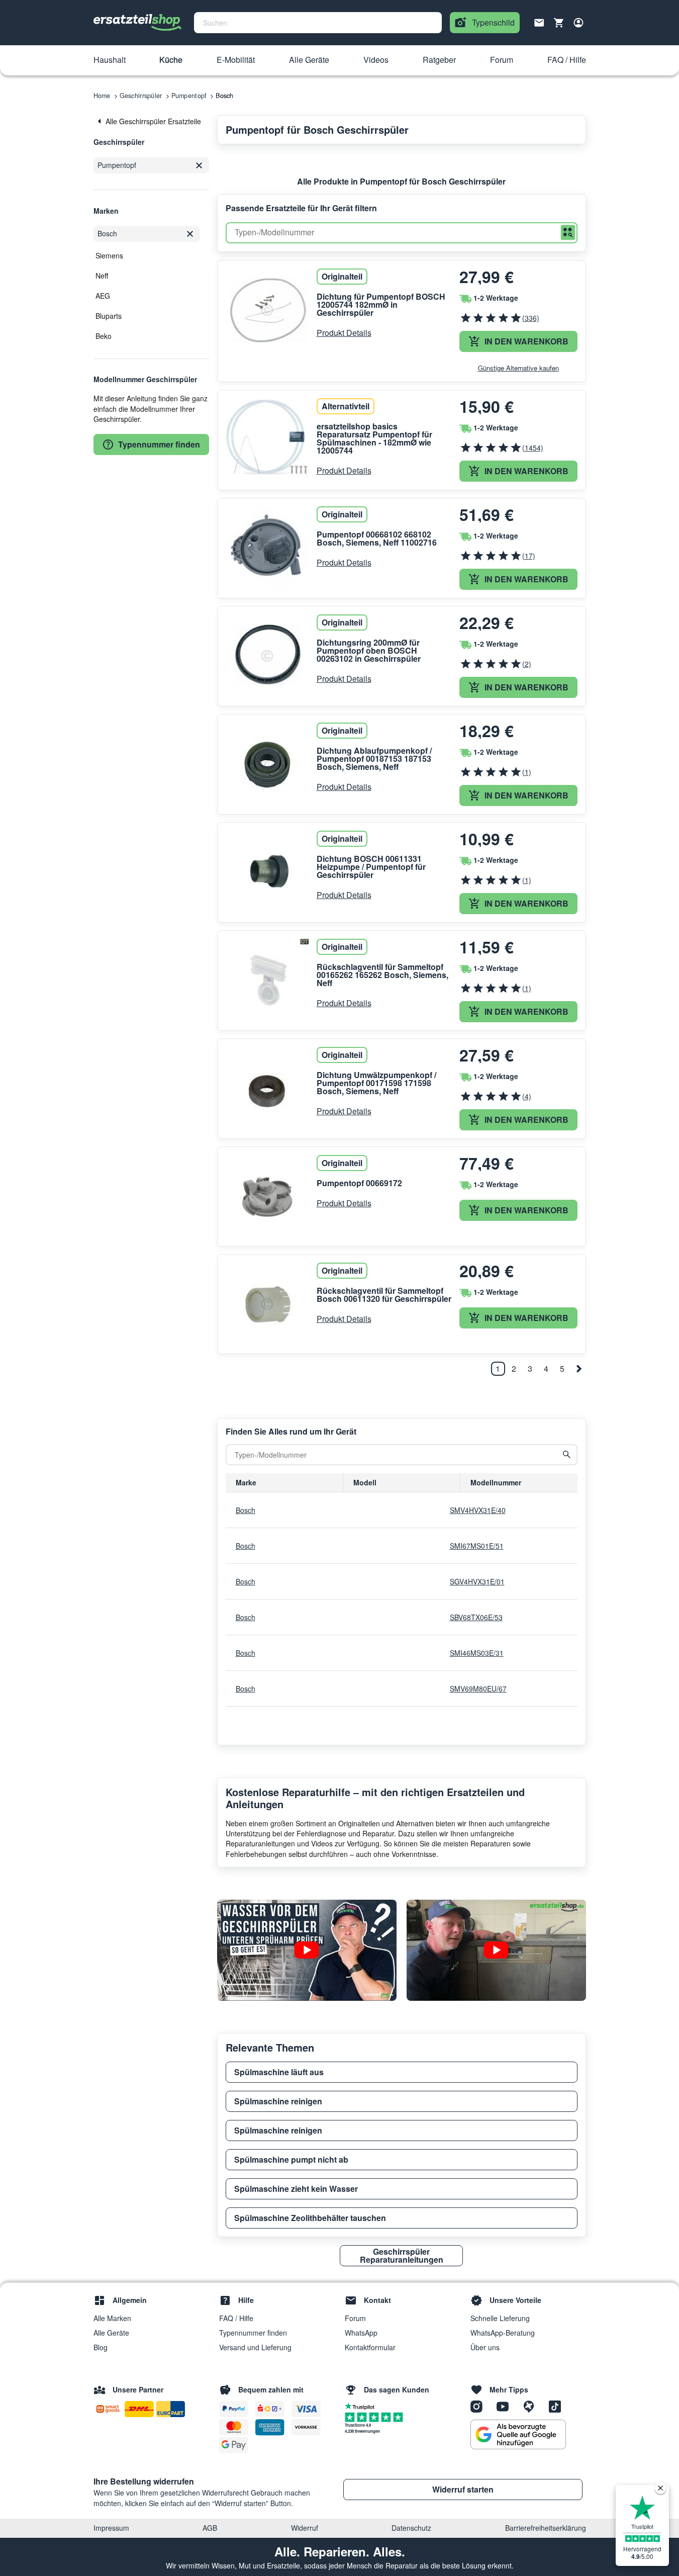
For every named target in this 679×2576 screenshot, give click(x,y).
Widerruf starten (463, 2489)
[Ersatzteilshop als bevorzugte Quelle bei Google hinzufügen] (518, 2435)
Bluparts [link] (109, 316)
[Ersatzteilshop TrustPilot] (362, 2406)
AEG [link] (103, 296)
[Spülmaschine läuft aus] (307, 1950)
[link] (151, 121)
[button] (110, 60)
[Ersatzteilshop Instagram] (480, 2406)
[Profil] (578, 23)
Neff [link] (102, 276)
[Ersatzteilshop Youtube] (506, 2406)
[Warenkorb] (559, 23)
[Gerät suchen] (567, 1455)
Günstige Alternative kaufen (518, 368)
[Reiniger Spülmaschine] (496, 1950)
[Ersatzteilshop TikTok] (557, 2406)
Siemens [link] (109, 255)
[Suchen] (568, 233)
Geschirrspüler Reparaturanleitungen (402, 2255)
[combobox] (318, 23)
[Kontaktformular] (539, 22)
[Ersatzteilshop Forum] (532, 2406)
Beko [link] (104, 336)
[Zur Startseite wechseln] (138, 23)
